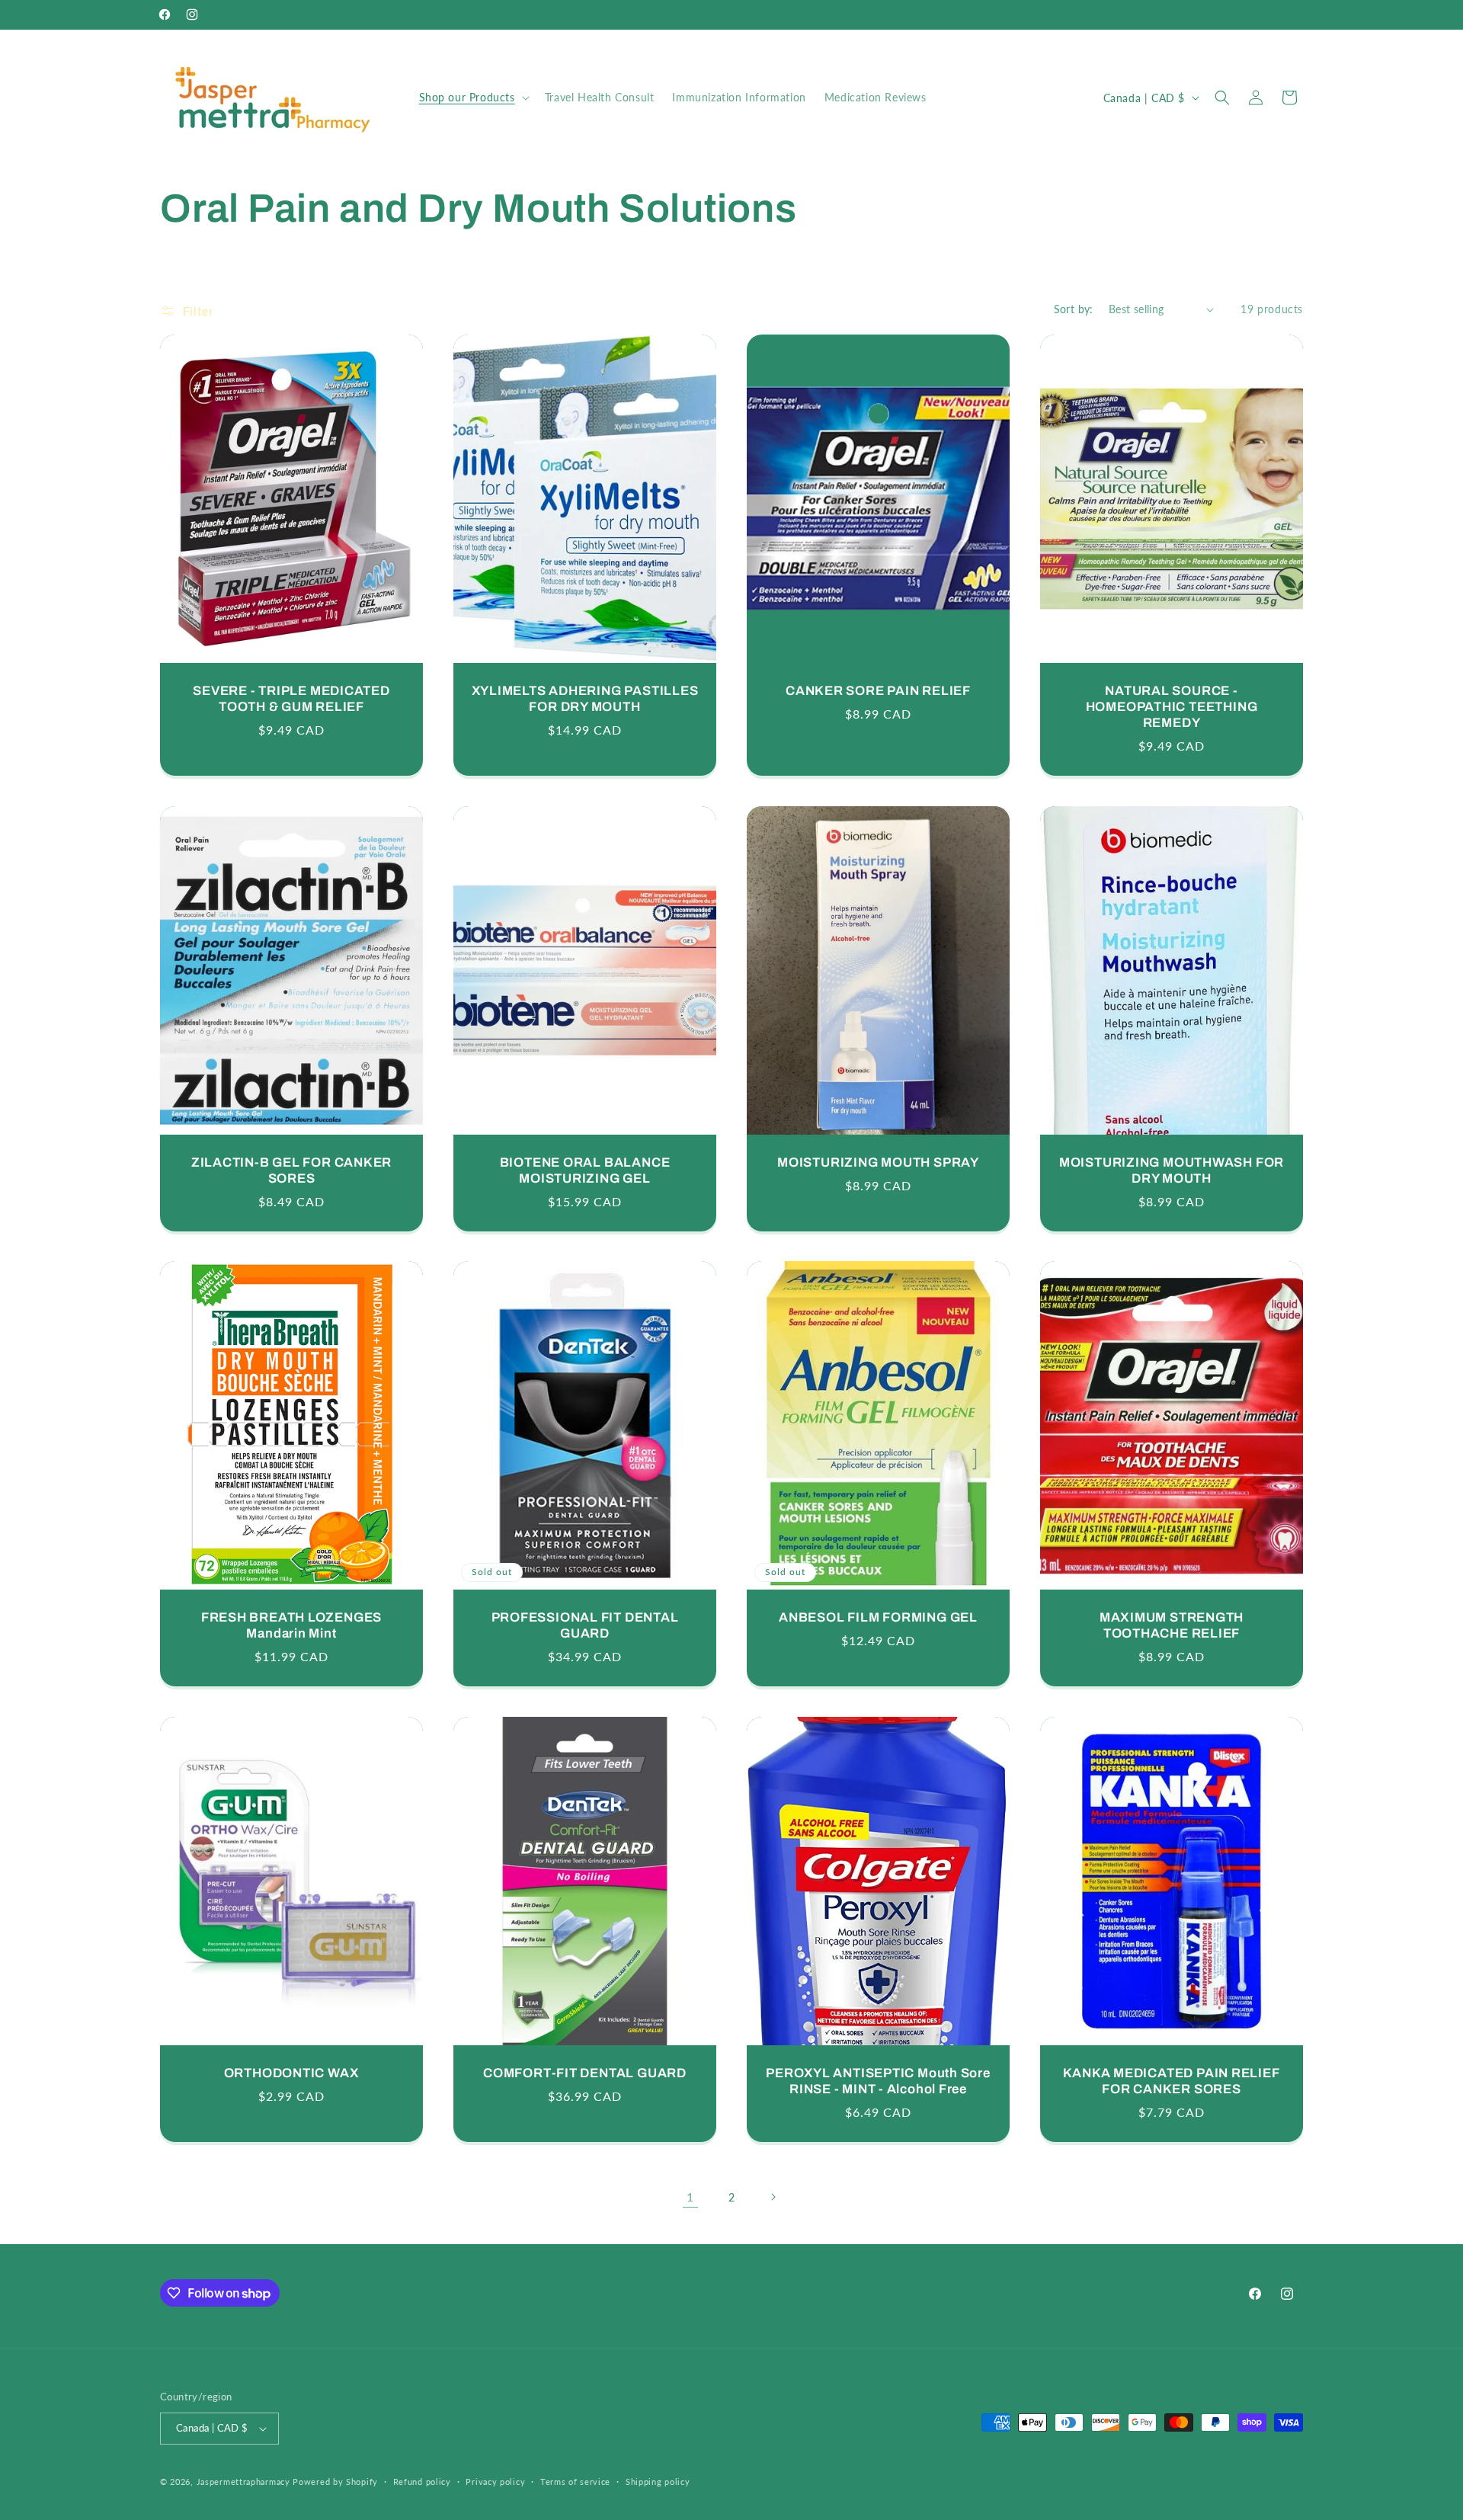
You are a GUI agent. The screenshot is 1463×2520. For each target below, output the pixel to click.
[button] (473, 98)
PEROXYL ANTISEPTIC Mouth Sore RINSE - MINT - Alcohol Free (878, 2082)
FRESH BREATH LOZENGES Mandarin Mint (291, 1626)
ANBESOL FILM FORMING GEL (878, 1618)
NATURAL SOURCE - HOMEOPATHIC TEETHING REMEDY (1172, 707)
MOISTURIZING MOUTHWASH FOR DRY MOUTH (1172, 1170)
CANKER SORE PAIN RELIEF (878, 691)
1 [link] (690, 2197)
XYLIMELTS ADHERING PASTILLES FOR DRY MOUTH (585, 699)
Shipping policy (658, 2482)
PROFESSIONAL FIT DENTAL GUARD (585, 1626)
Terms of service (575, 2482)
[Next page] (773, 2197)
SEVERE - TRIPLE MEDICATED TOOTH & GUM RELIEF (291, 699)
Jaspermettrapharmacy (243, 2482)
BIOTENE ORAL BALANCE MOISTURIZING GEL (585, 1170)
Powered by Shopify (335, 2482)
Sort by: (1074, 309)
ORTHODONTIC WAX (292, 2074)
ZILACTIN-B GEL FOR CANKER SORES (292, 1170)
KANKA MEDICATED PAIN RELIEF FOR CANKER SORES (1171, 2082)
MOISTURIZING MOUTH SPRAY (878, 1162)
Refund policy (422, 2482)
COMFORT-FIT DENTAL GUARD (585, 2074)
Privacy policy (495, 2482)
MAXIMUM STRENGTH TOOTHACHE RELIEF (1172, 1626)
